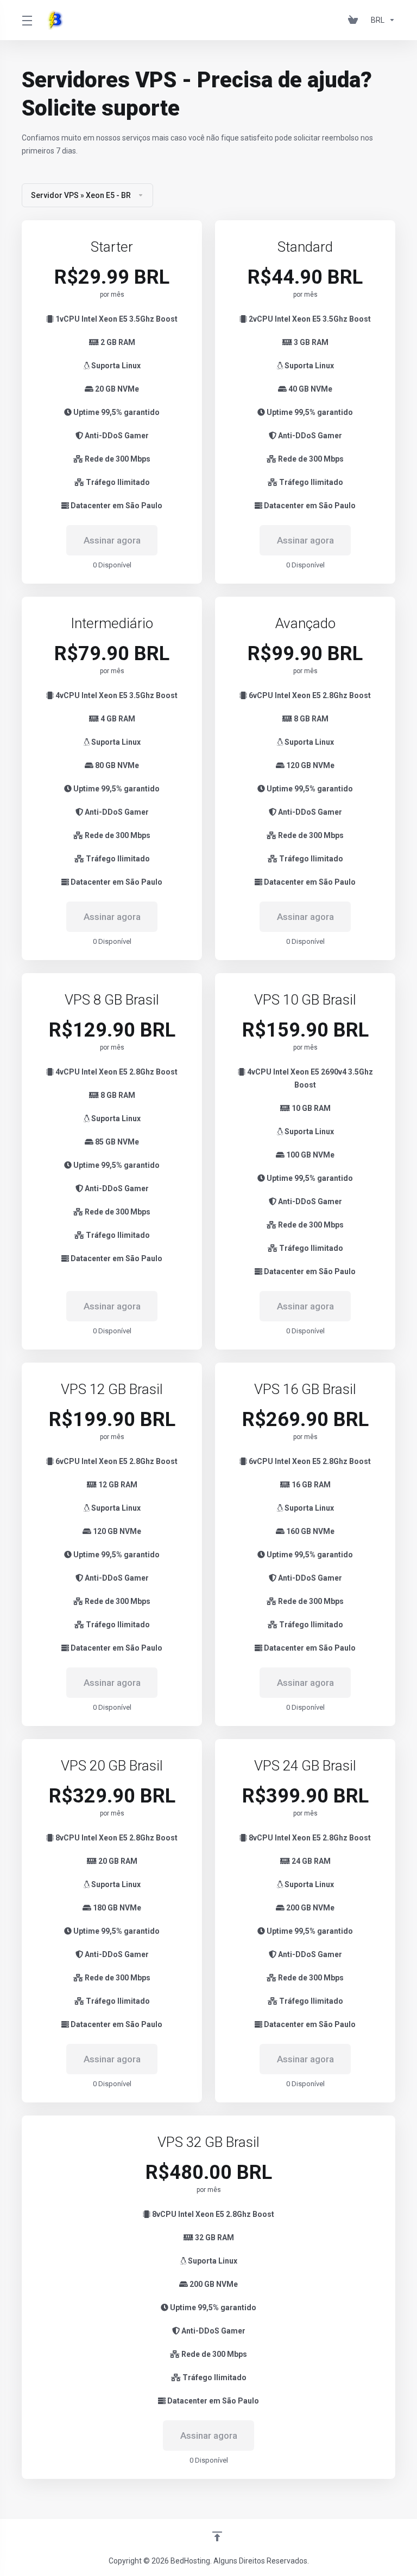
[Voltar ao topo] (217, 2536)
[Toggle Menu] (27, 20)
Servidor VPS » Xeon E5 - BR (81, 195)
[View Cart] (355, 20)
